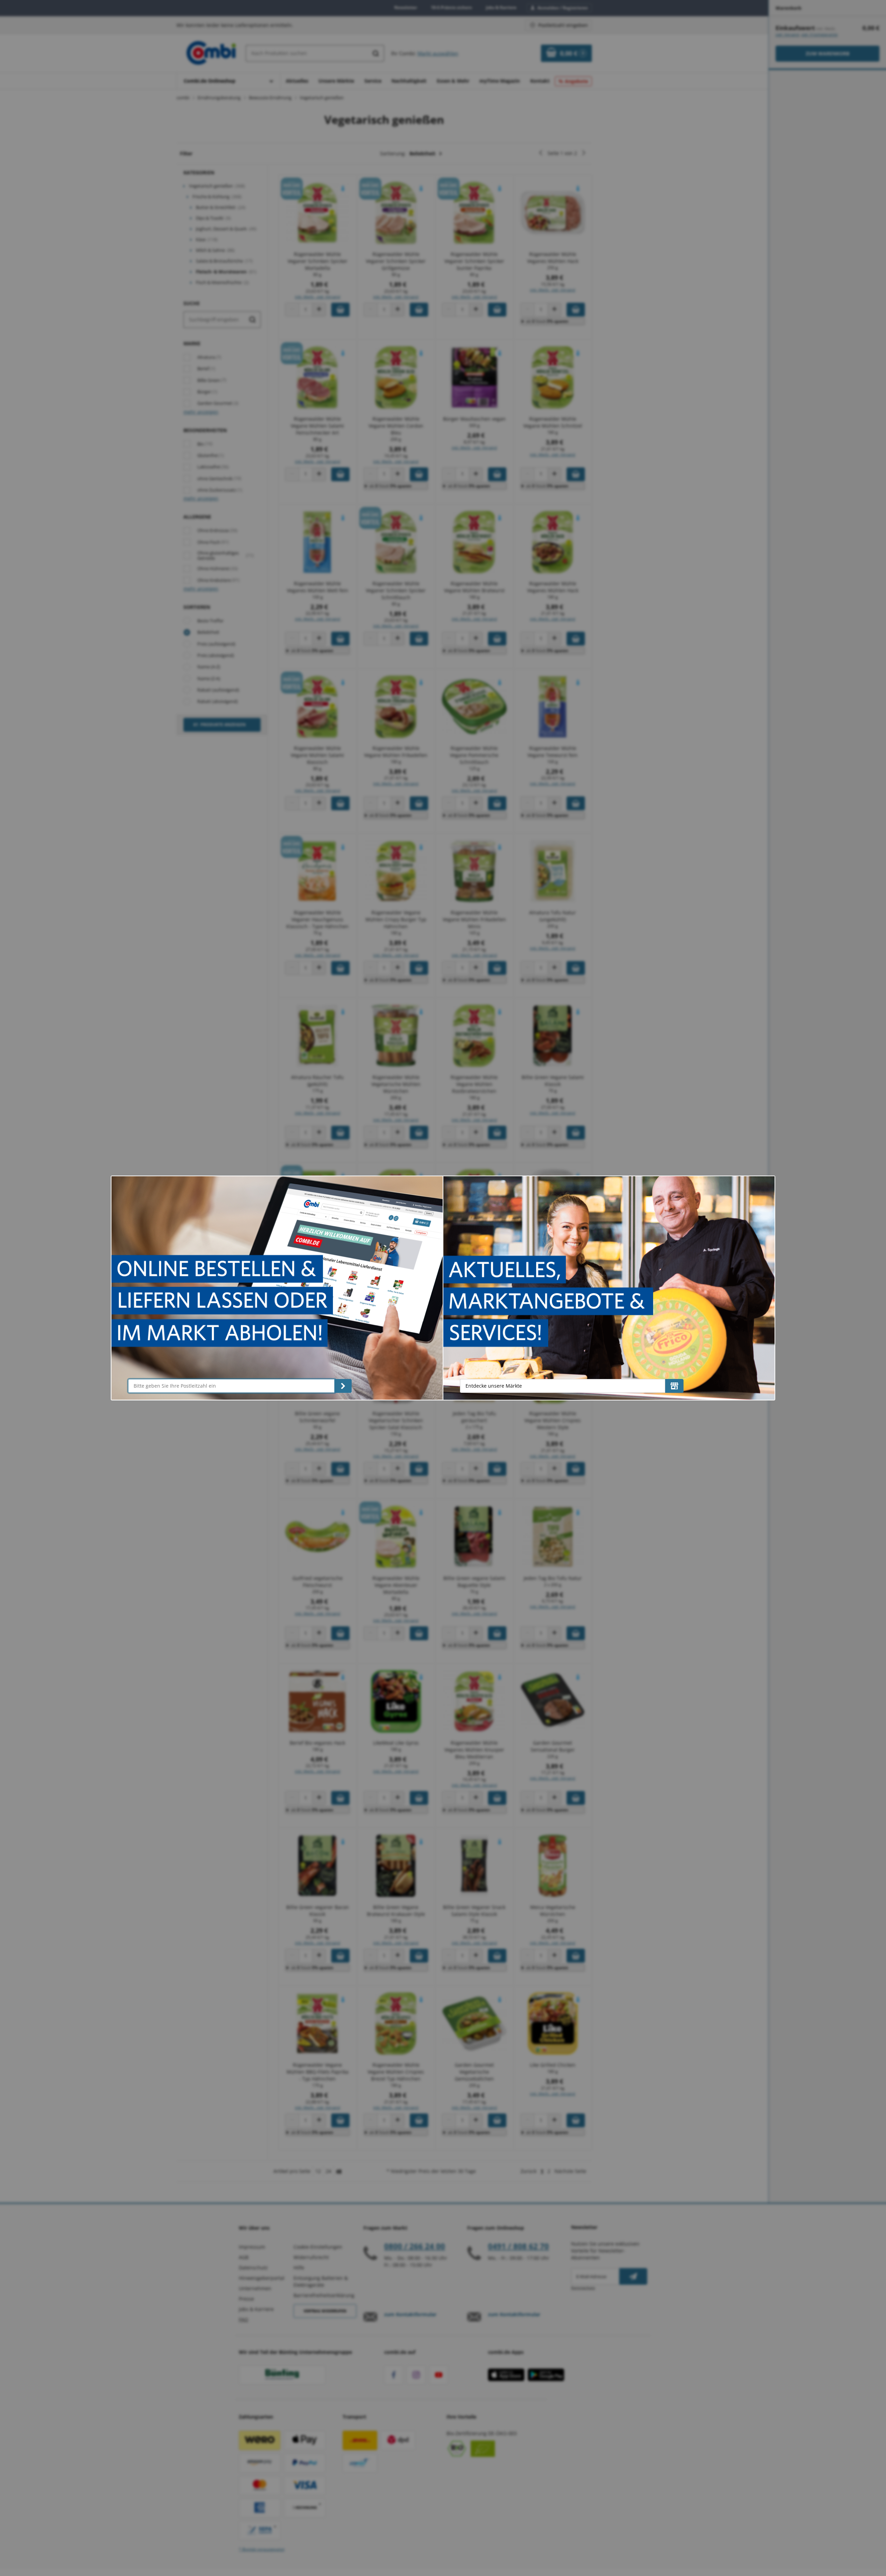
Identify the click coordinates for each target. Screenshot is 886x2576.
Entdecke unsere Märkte (494, 1386)
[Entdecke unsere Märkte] (674, 1386)
